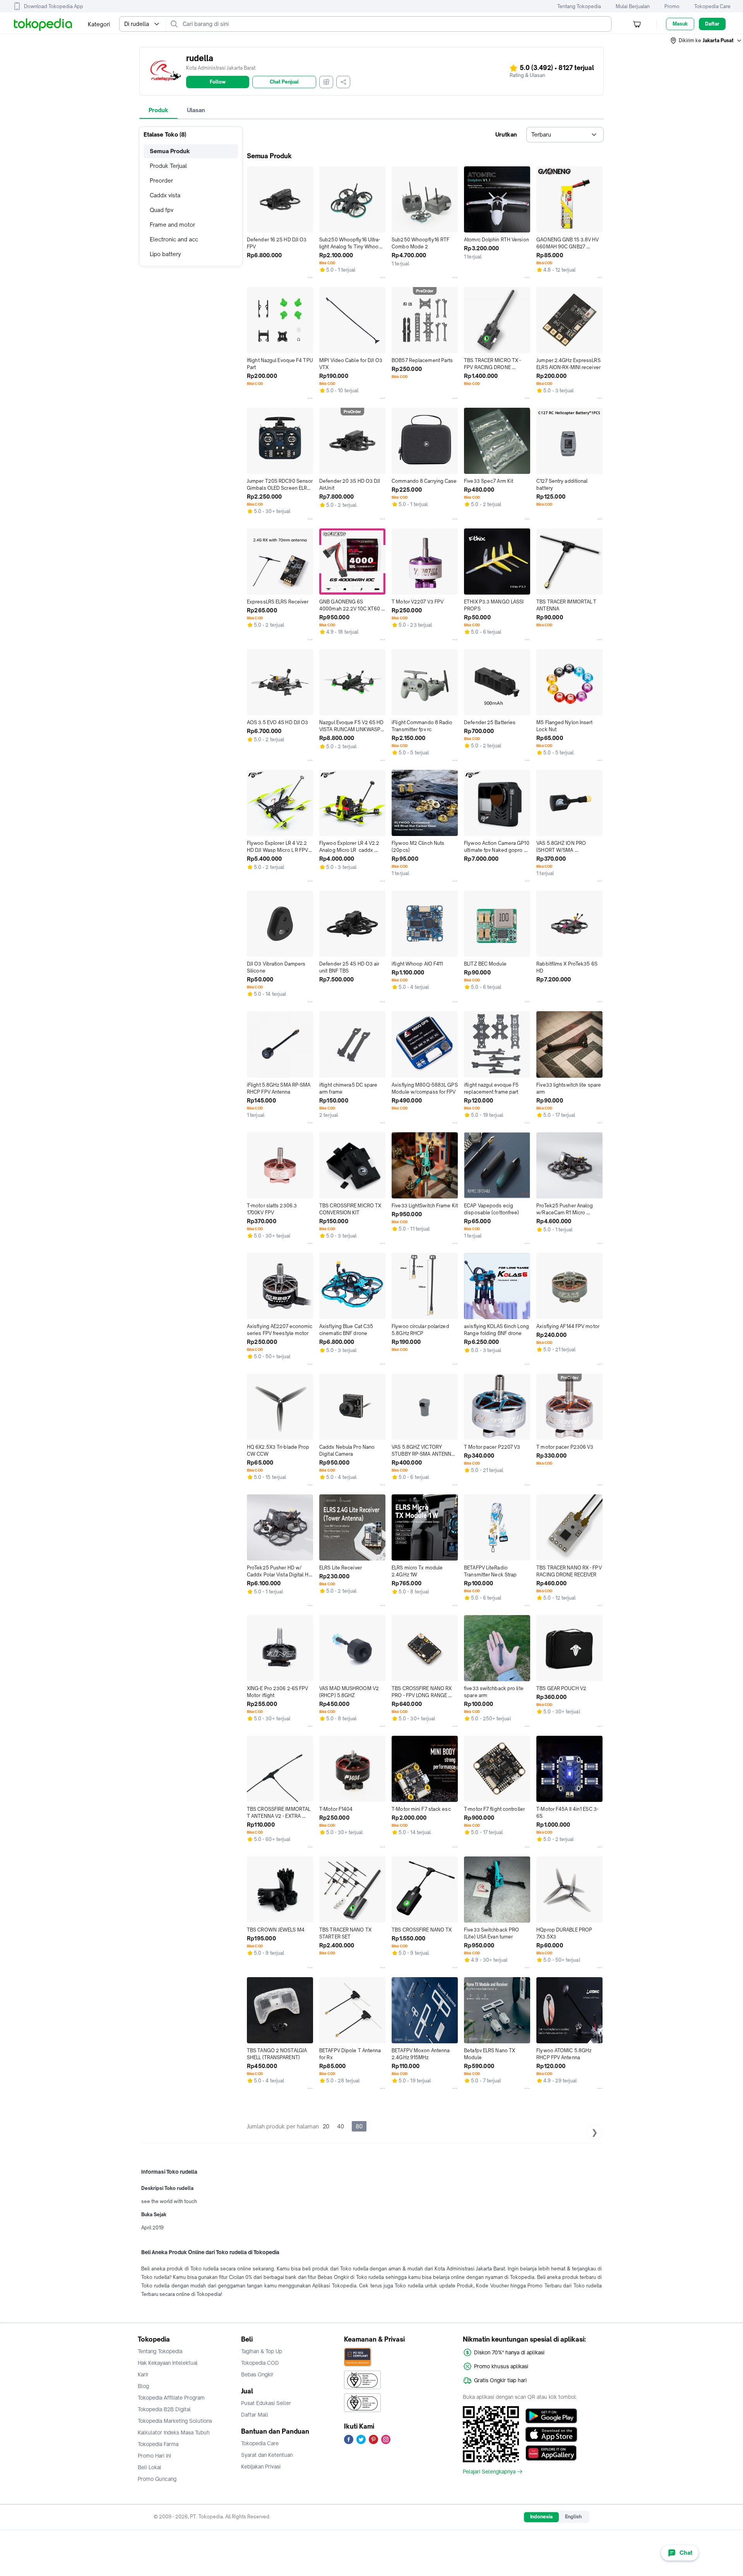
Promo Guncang (157, 2479)
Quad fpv (162, 210)
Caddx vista (165, 195)
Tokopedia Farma (158, 2444)
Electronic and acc (174, 239)
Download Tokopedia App (54, 6)
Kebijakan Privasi (261, 2467)
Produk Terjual (168, 166)
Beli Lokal (150, 2467)
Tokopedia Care (712, 6)
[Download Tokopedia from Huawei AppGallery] (551, 2453)
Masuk (680, 24)
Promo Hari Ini (154, 2456)
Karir (143, 2374)
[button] (706, 41)
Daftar (712, 24)
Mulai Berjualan (633, 6)
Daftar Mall (255, 2415)
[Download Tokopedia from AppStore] (551, 2434)
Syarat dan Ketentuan (267, 2455)
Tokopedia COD (260, 2363)
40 (341, 2126)
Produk (158, 110)
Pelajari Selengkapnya (489, 2472)
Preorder (161, 180)
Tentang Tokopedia (579, 6)
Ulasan (196, 110)
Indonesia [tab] (541, 2517)
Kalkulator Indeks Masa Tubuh (174, 2432)
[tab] (158, 110)
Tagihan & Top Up (262, 2351)
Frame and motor (172, 225)
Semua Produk (170, 151)
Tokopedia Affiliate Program (171, 2398)
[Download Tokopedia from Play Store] (551, 2416)
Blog (143, 2386)
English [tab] (573, 2517)
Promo (672, 6)
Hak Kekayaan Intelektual (168, 2363)
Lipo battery (165, 254)
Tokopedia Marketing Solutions (175, 2421)
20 (326, 2126)
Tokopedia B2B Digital (164, 2409)
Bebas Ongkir (257, 2374)
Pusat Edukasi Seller (266, 2403)
